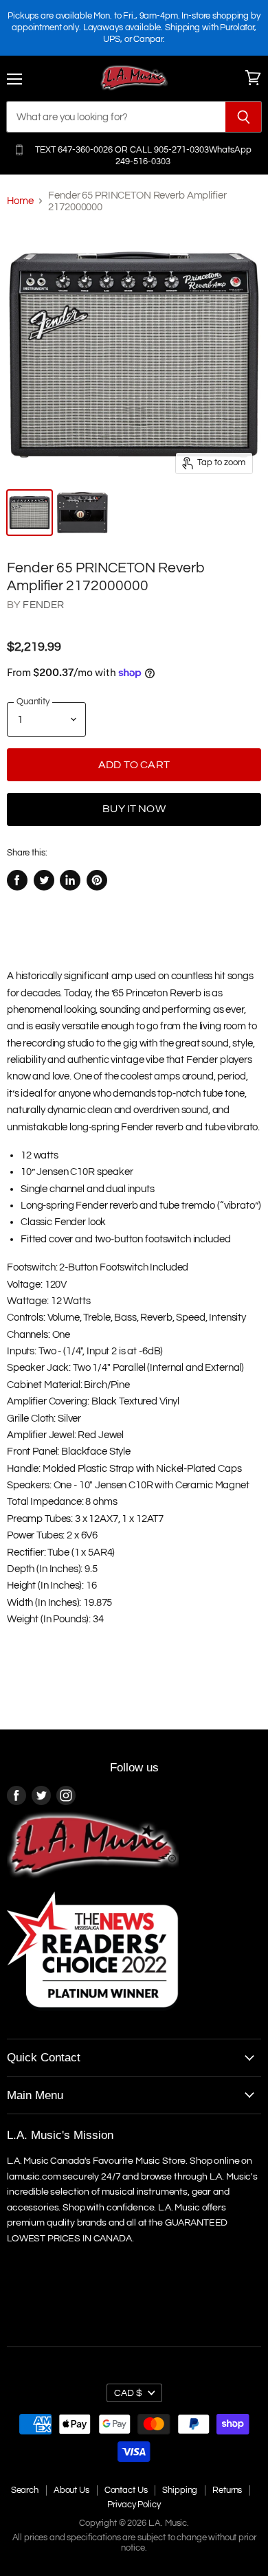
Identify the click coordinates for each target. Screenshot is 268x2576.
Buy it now (134, 809)
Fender (43, 605)
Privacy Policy (134, 2505)
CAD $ (128, 2393)
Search (25, 2490)
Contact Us (126, 2490)
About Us (71, 2490)
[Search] (244, 117)
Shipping (180, 2490)
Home (20, 201)
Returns (227, 2490)
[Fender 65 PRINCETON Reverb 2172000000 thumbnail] (82, 513)
